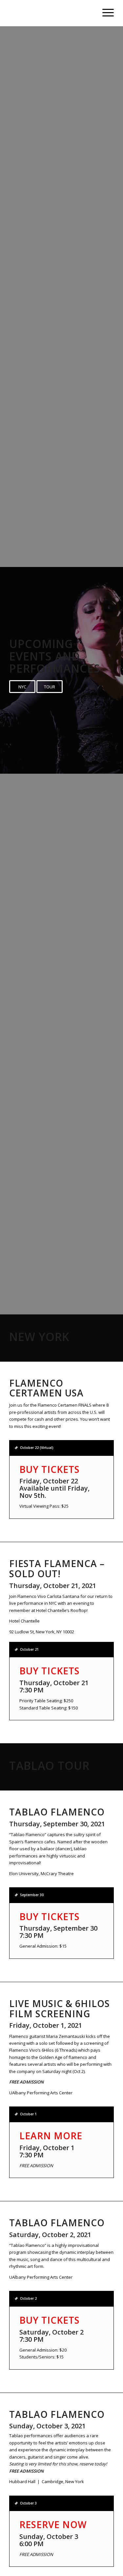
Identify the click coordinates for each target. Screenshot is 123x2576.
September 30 (32, 1895)
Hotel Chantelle (24, 1621)
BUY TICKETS (50, 1469)
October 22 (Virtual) (37, 1448)
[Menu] (105, 13)
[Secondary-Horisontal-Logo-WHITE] (51, 13)
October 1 (28, 2114)
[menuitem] (105, 13)
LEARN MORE (51, 2136)
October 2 (28, 2298)
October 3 (28, 2503)
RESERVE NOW (53, 2524)
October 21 (29, 1649)
